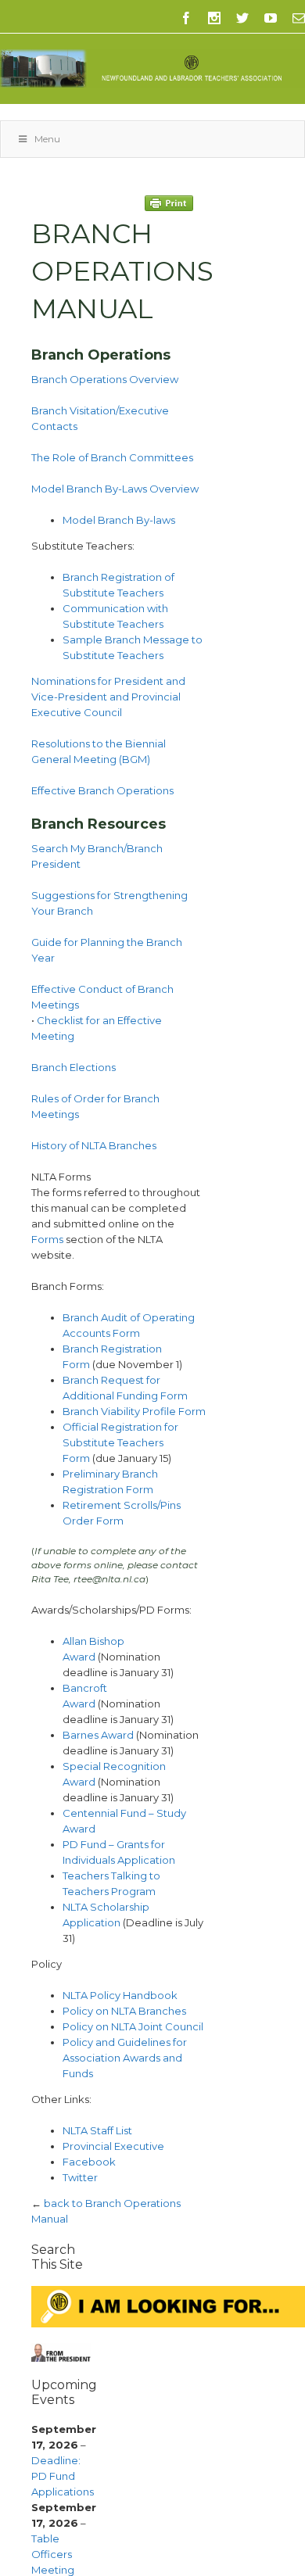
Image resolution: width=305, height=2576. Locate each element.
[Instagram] (214, 18)
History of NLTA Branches (94, 1145)
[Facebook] (186, 18)
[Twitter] (242, 18)
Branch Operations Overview (105, 379)
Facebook (89, 2162)
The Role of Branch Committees (112, 457)
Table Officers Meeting (53, 2554)
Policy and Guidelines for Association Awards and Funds (125, 2058)
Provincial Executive (113, 2146)
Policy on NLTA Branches (124, 2011)
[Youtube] (271, 18)
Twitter (80, 2177)
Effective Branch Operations (102, 790)
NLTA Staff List (97, 2130)
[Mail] (299, 18)
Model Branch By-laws (119, 520)
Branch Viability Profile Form (134, 1411)
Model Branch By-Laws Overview (115, 489)
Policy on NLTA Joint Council (133, 2026)
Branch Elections (74, 1067)
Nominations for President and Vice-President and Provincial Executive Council (108, 697)
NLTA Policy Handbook (120, 1995)
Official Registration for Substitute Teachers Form (120, 1442)
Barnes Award (98, 1735)
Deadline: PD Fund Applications (63, 2476)
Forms (47, 1239)
